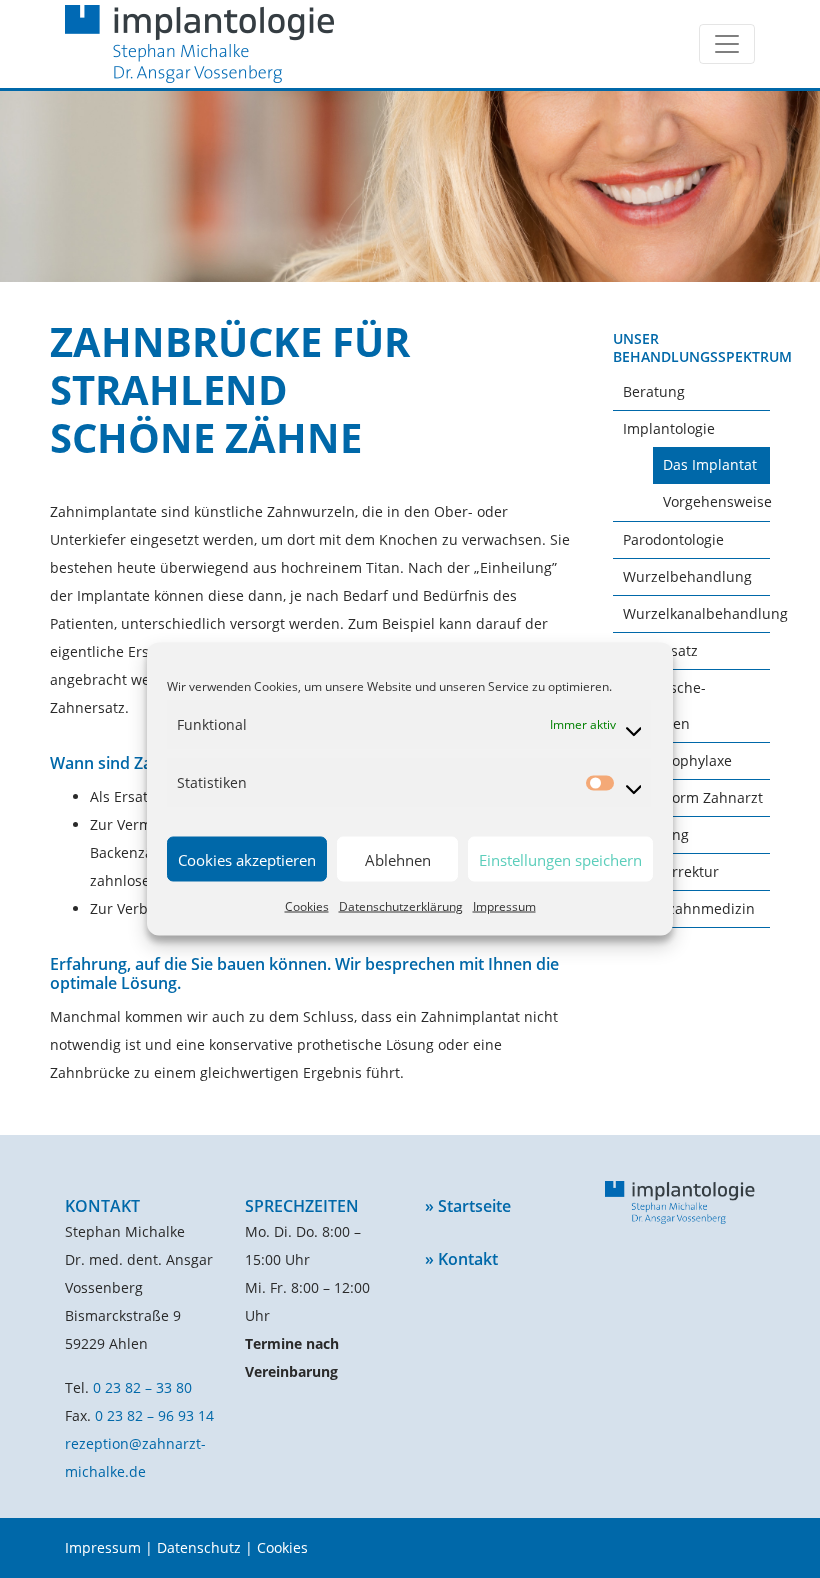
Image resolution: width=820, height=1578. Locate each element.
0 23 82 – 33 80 (142, 1387)
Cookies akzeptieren (247, 859)
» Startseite (468, 1206)
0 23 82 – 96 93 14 (154, 1415)
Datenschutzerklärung (401, 906)
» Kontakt (461, 1259)
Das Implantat (710, 464)
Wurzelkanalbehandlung (705, 613)
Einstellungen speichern (560, 859)
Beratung (654, 391)
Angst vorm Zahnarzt (693, 797)
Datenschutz (199, 1547)
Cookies (307, 906)
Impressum (504, 906)
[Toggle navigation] (727, 44)
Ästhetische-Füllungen (664, 705)
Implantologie (669, 428)
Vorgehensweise (717, 501)
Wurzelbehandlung (687, 576)
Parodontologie (673, 539)
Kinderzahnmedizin (689, 908)
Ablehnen (398, 859)
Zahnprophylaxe (677, 760)
